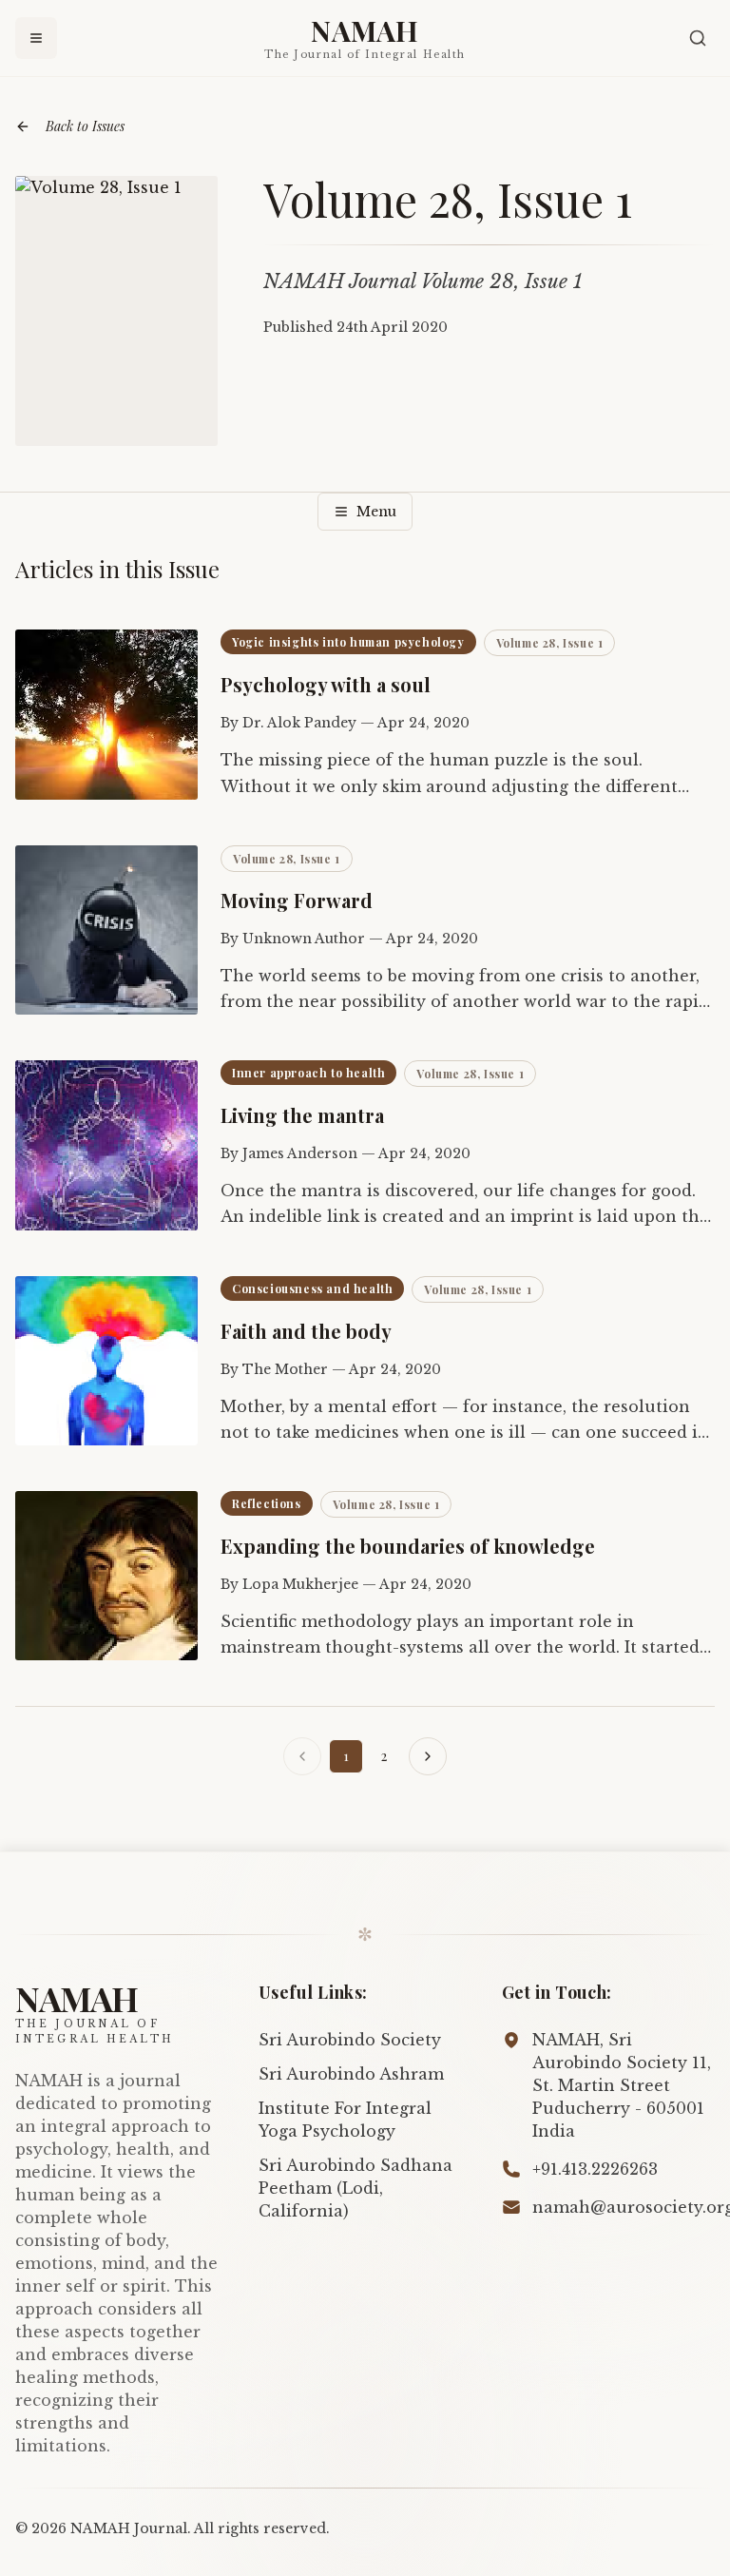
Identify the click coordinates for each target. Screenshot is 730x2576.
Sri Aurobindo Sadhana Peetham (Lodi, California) (355, 2188)
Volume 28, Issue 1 (550, 643)
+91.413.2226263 (595, 2169)
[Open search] (698, 38)
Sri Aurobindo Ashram (351, 2074)
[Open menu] (36, 38)
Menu (376, 512)
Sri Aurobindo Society (350, 2040)
